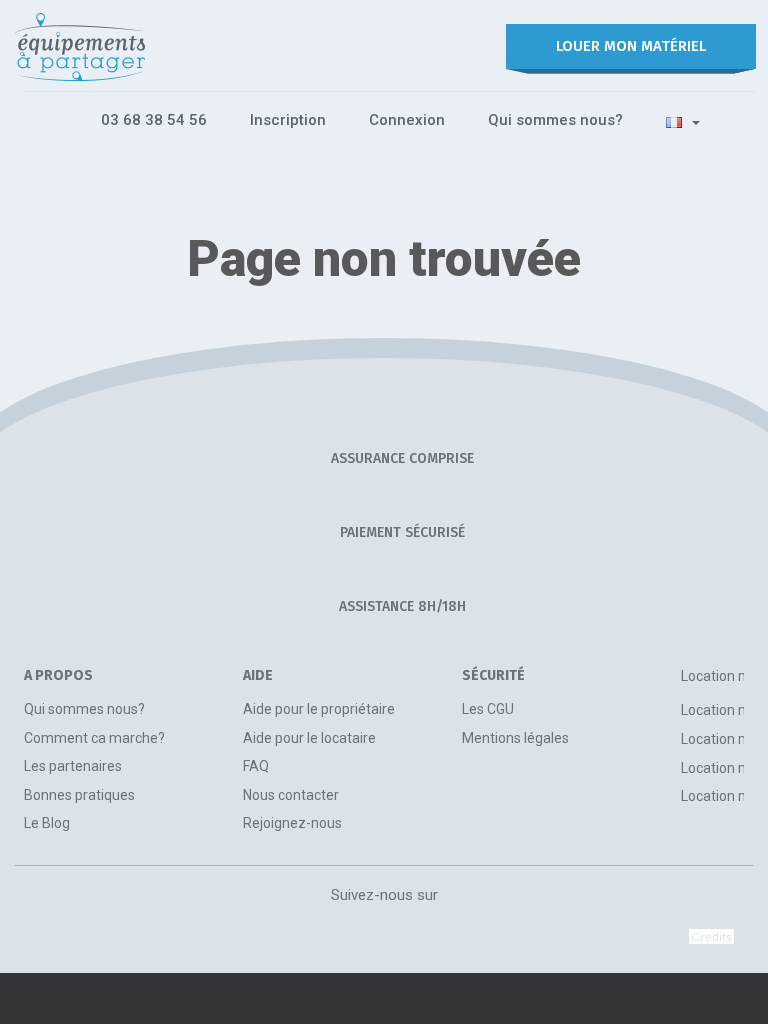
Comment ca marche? (94, 738)
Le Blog (47, 823)
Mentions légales (515, 738)
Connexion (407, 120)
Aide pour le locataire (309, 738)
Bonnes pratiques (79, 795)
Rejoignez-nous (292, 823)
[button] (683, 121)
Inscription (288, 120)
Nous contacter (291, 795)
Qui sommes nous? (555, 120)
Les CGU (488, 709)
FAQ (256, 766)
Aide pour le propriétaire (319, 709)
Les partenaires (73, 766)
